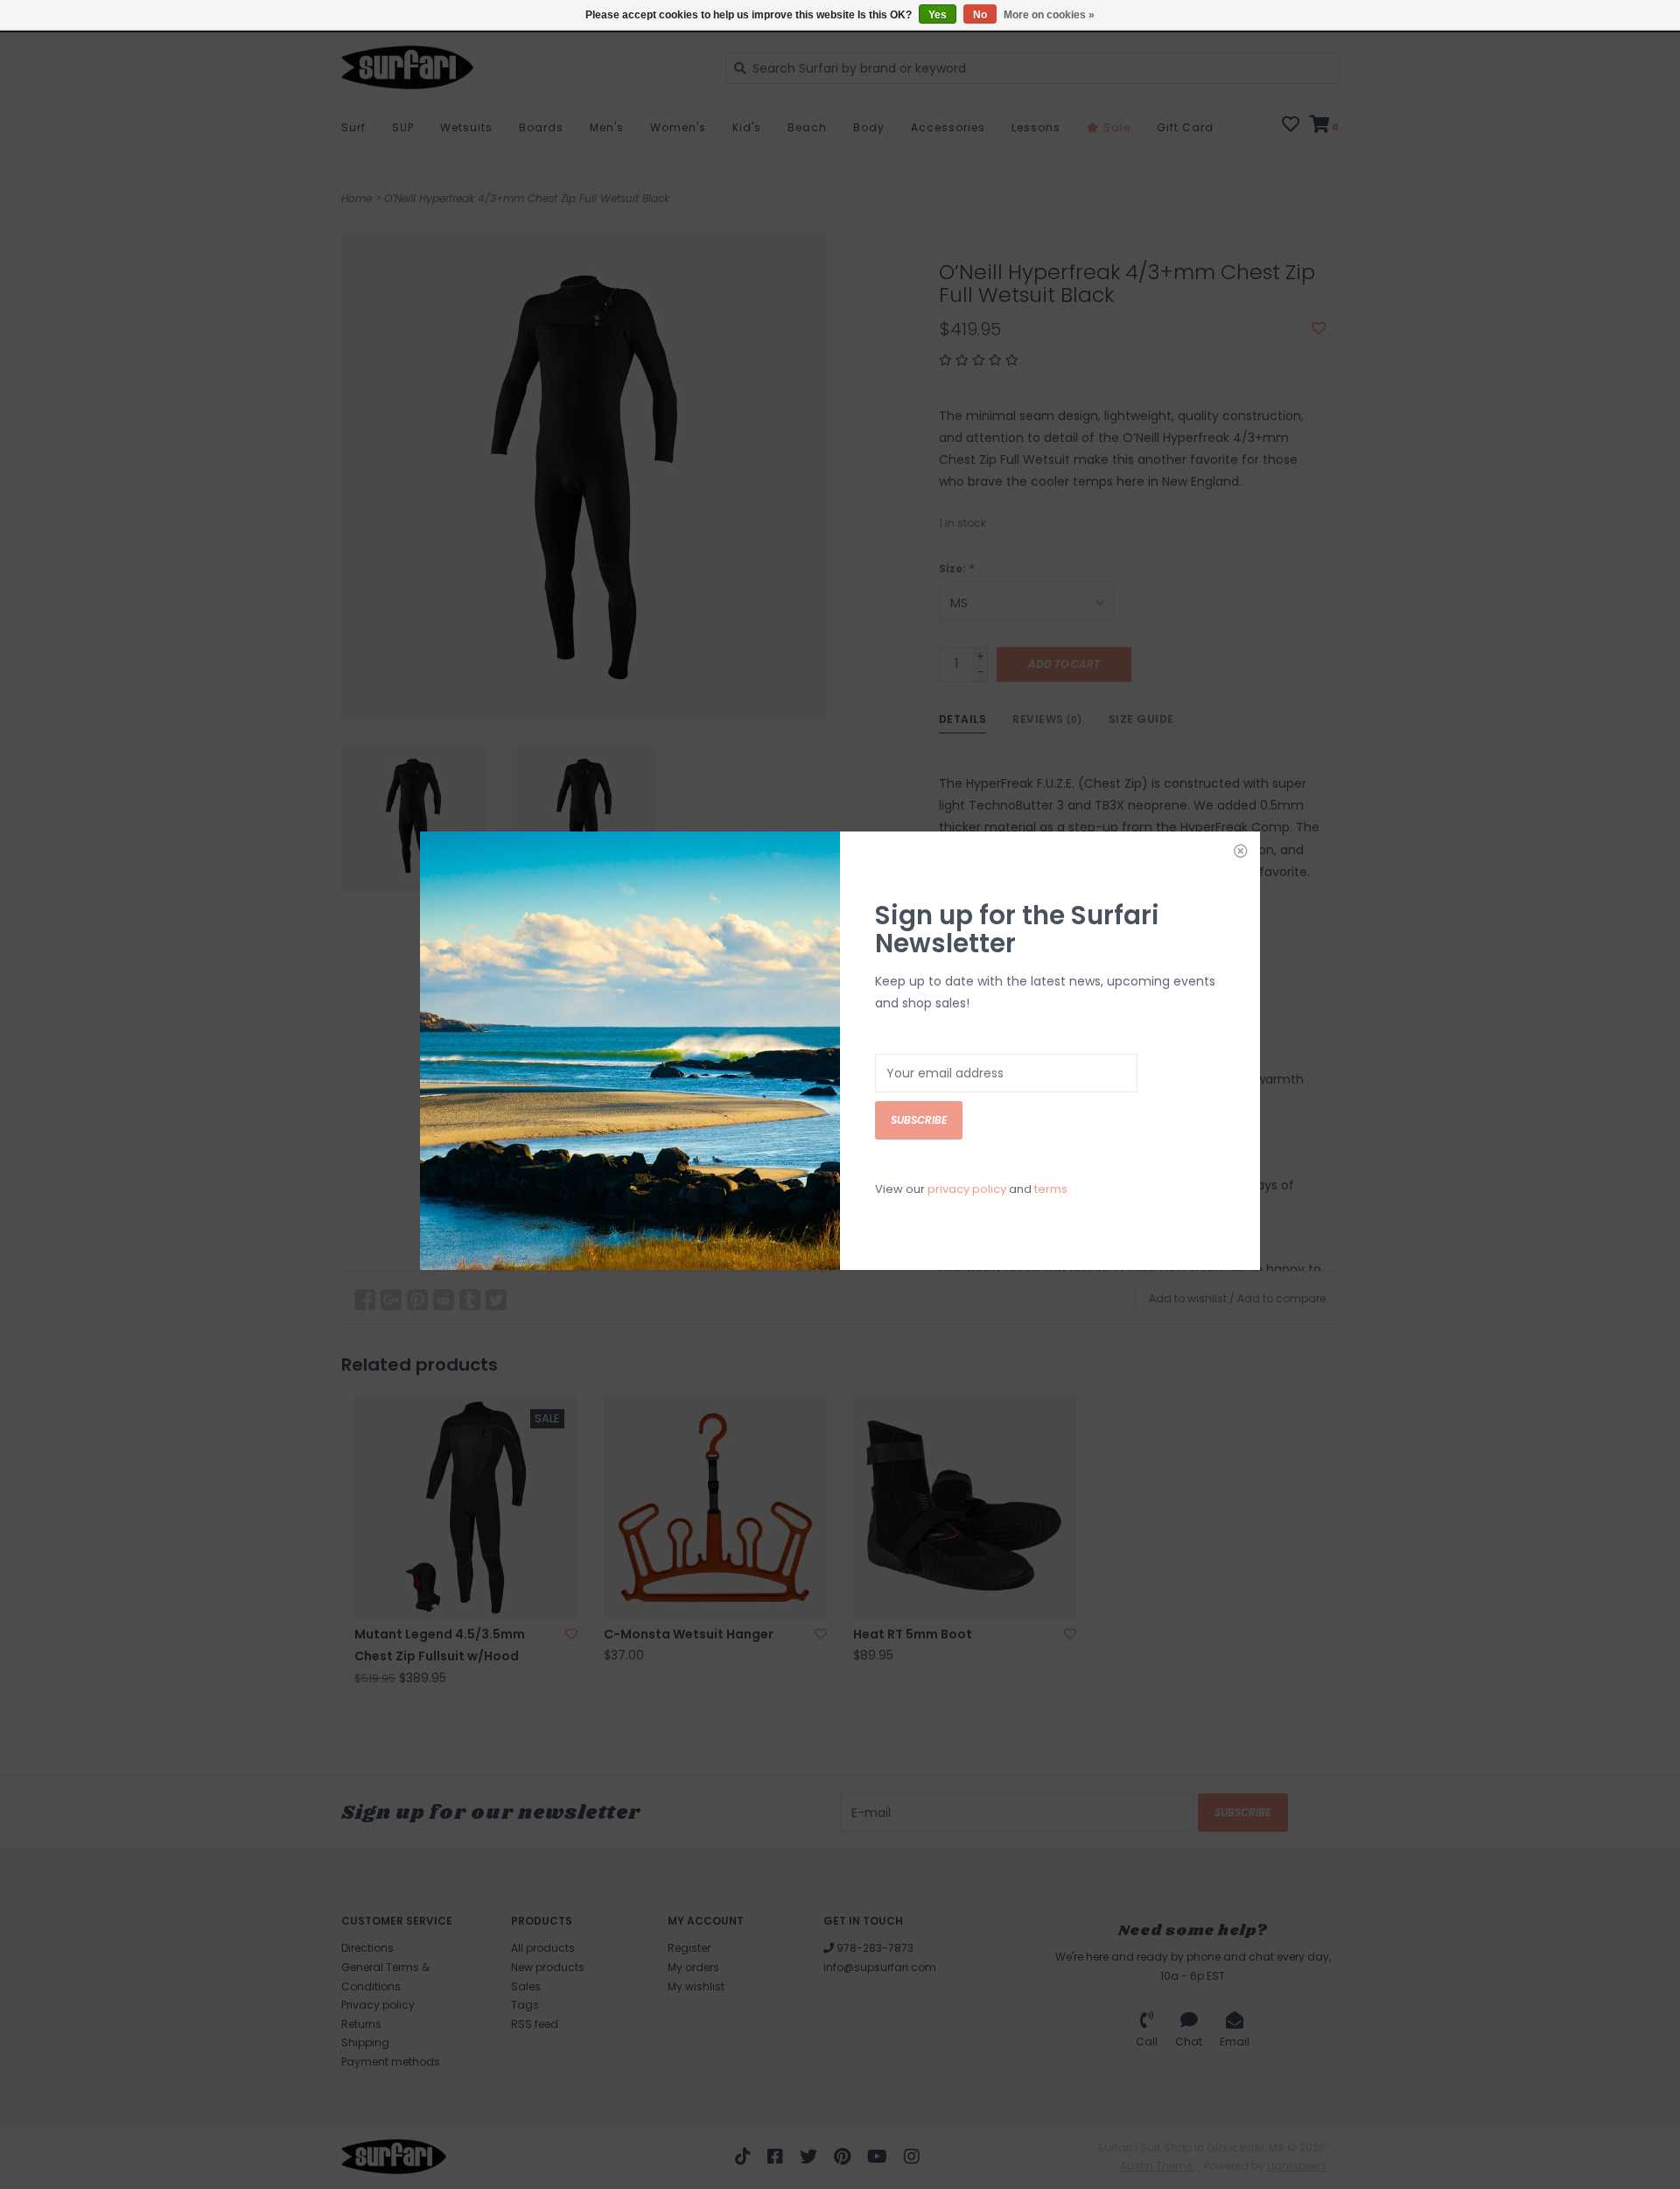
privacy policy (967, 1189)
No (980, 15)
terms (1051, 1189)
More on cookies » (1049, 15)
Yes (938, 15)
